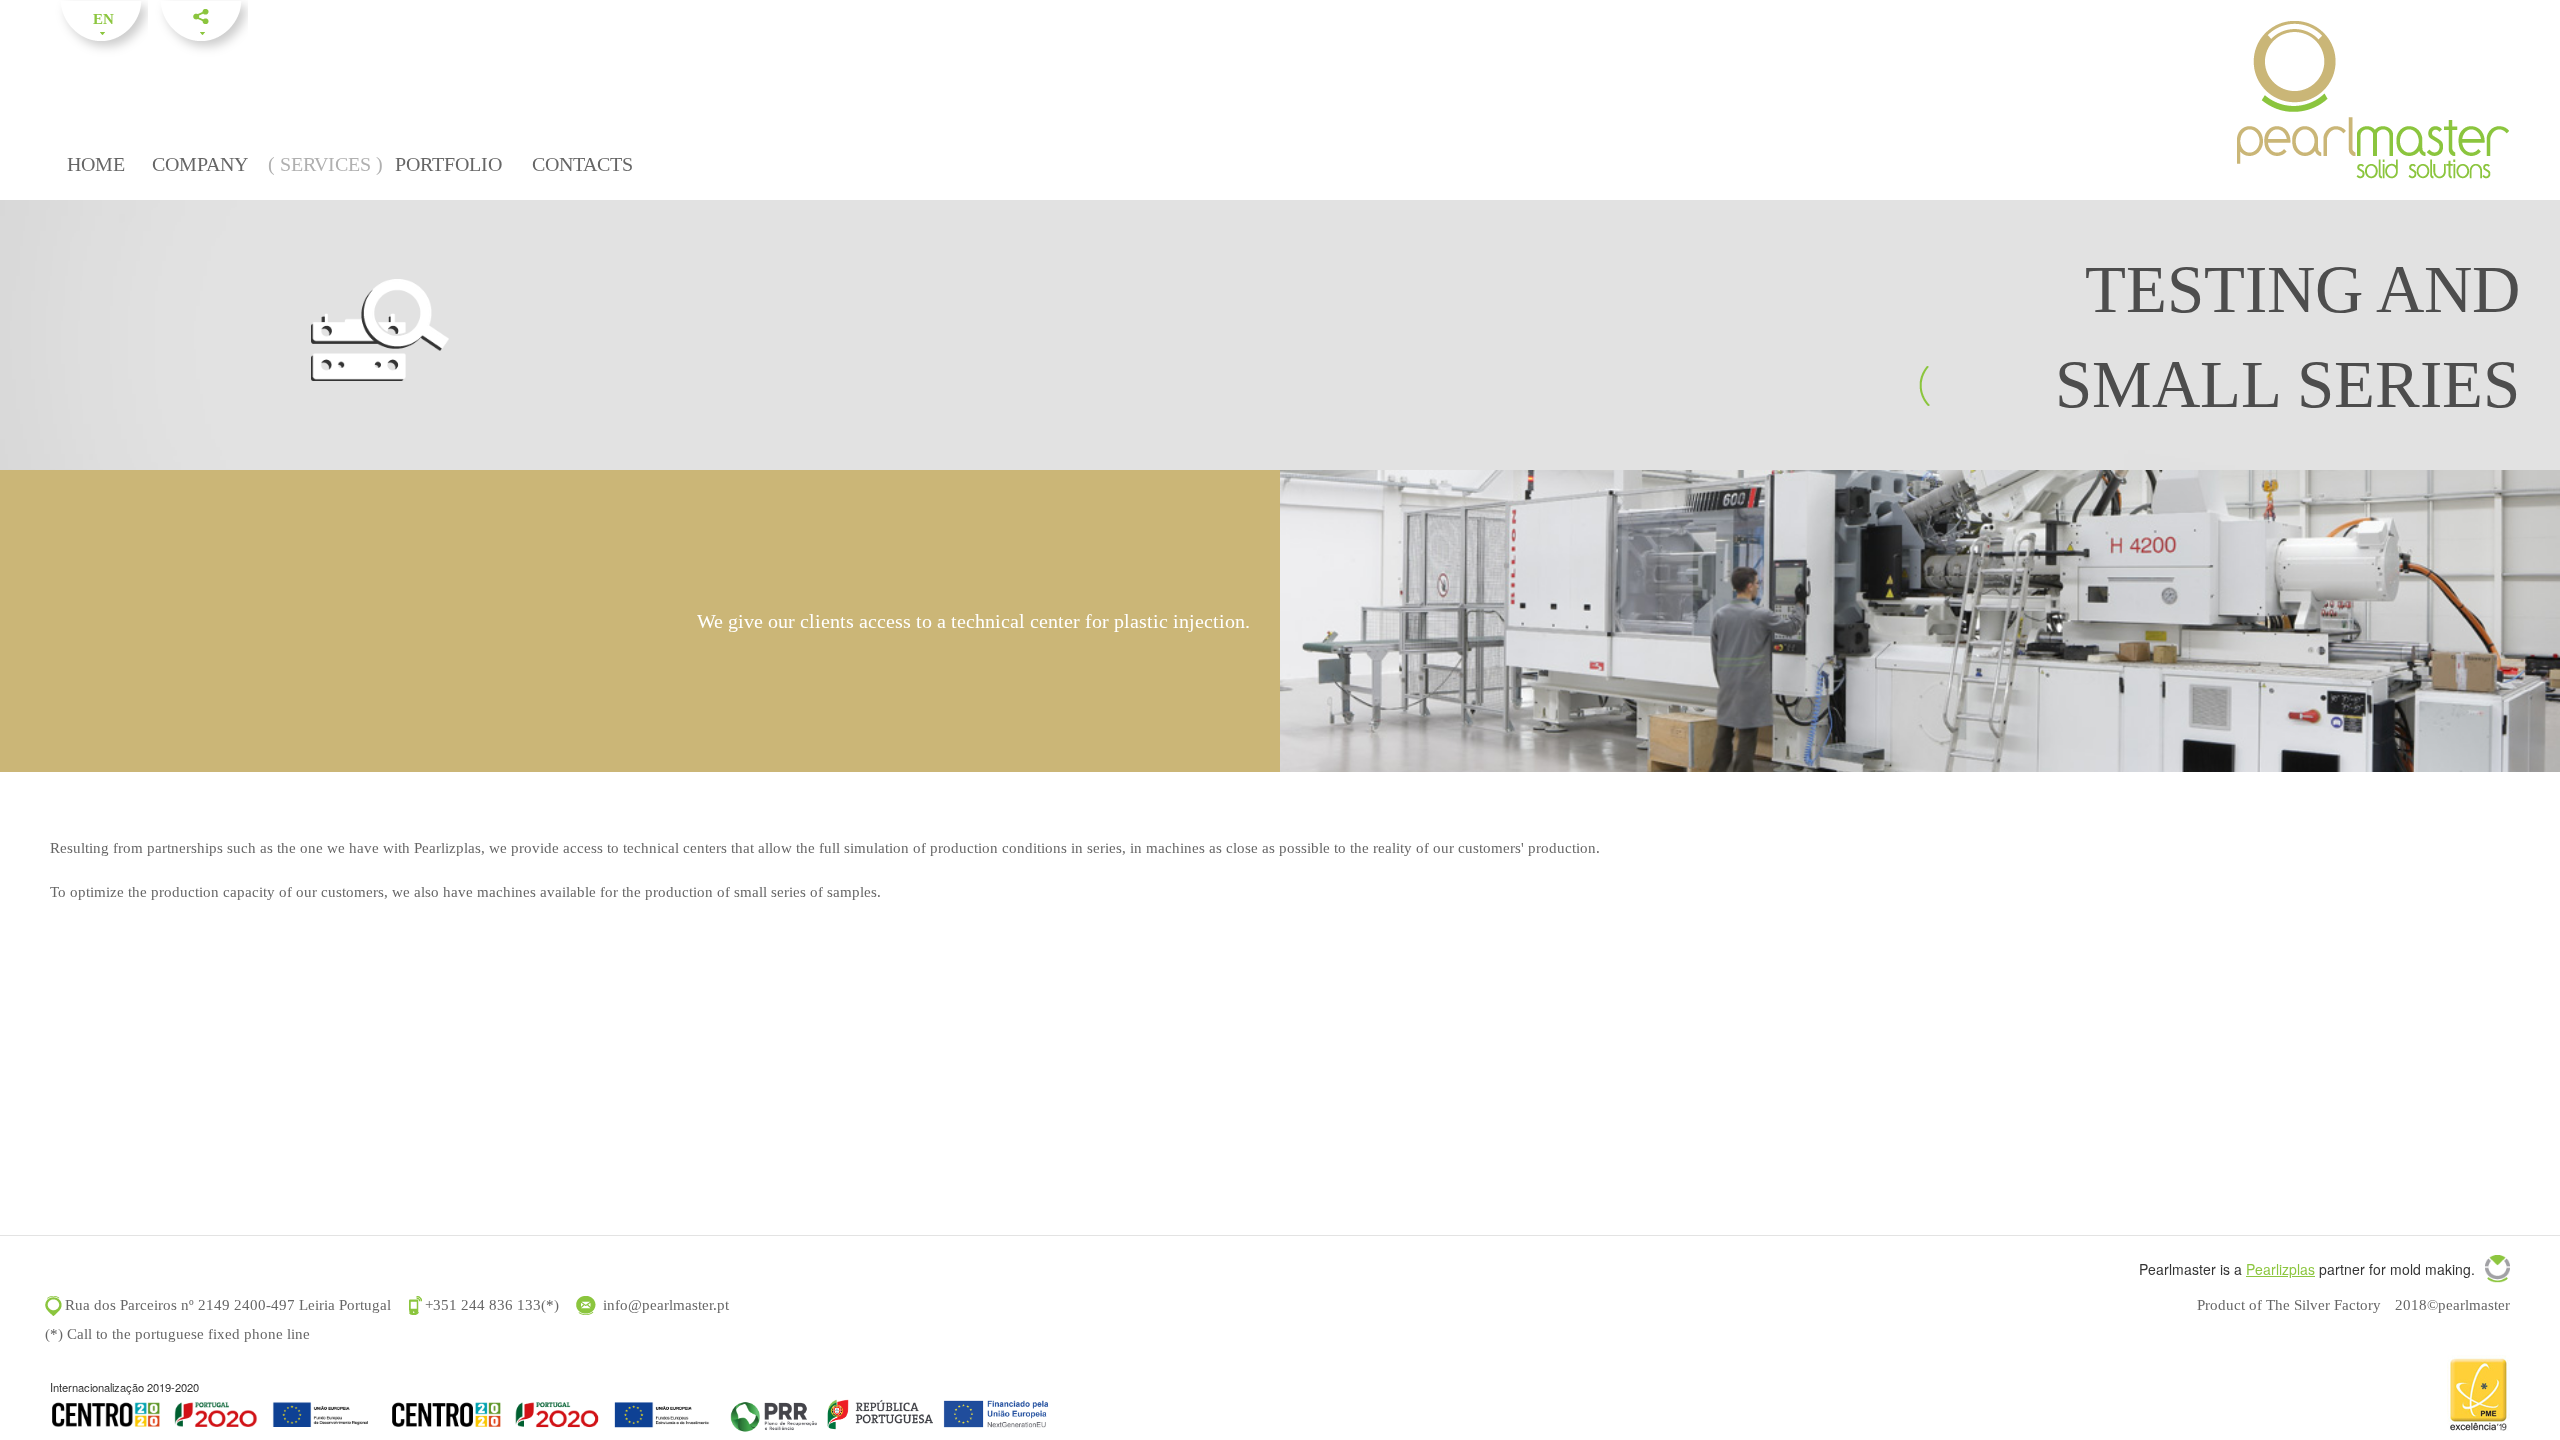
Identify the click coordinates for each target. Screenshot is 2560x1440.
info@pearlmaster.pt (666, 1305)
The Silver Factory (2323, 1305)
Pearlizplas (2280, 1269)
